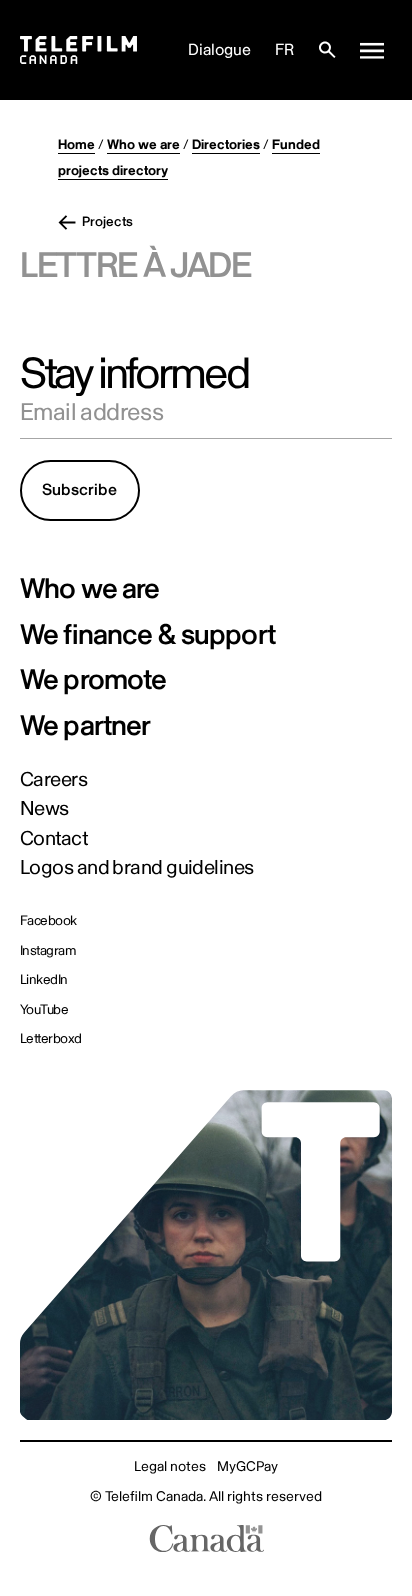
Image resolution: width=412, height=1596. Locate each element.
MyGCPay (247, 1466)
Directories (226, 144)
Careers (53, 780)
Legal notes (170, 1466)
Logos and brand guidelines (137, 868)
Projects (107, 221)
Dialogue (219, 50)
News (44, 809)
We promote (93, 681)
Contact (53, 839)
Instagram (47, 951)
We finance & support (147, 636)
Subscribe (79, 490)
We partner (85, 727)
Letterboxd (51, 1039)
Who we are (143, 144)
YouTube (44, 1010)
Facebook (48, 921)
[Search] (327, 50)
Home (76, 144)
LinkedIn (44, 980)
